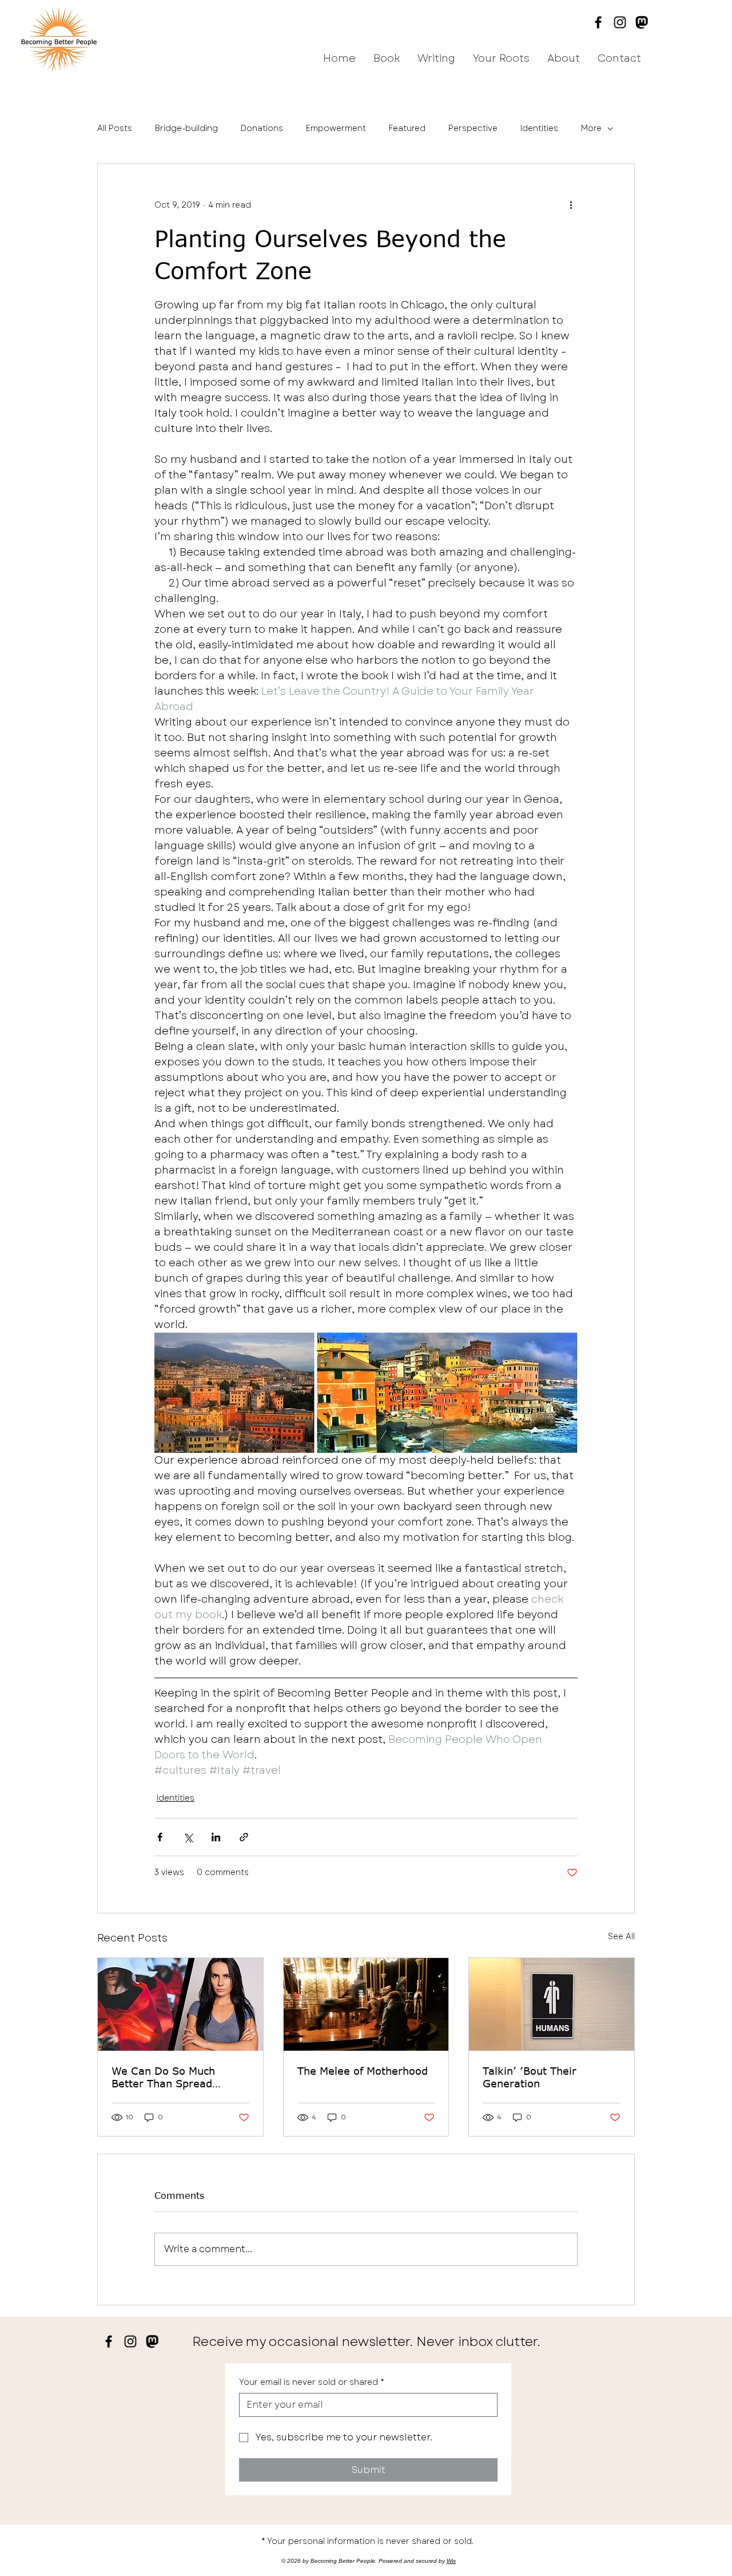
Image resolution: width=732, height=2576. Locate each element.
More (591, 128)
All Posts (115, 128)
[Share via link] (244, 1837)
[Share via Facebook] (160, 1837)
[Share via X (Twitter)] (188, 1837)
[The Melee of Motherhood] (366, 2004)
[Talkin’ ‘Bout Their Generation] (552, 2004)
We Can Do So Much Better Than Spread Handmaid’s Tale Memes (174, 2077)
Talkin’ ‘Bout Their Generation (530, 2077)
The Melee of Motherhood (363, 2071)
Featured (407, 128)
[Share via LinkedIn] (216, 1837)
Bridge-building (186, 128)
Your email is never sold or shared (312, 2382)
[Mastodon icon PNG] (642, 22)
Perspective (473, 128)
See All (621, 1936)
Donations (262, 128)
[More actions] (571, 205)
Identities (539, 128)
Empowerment (336, 128)
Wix (451, 2561)
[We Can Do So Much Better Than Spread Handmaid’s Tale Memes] (180, 2004)
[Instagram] (620, 22)
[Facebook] (598, 22)
